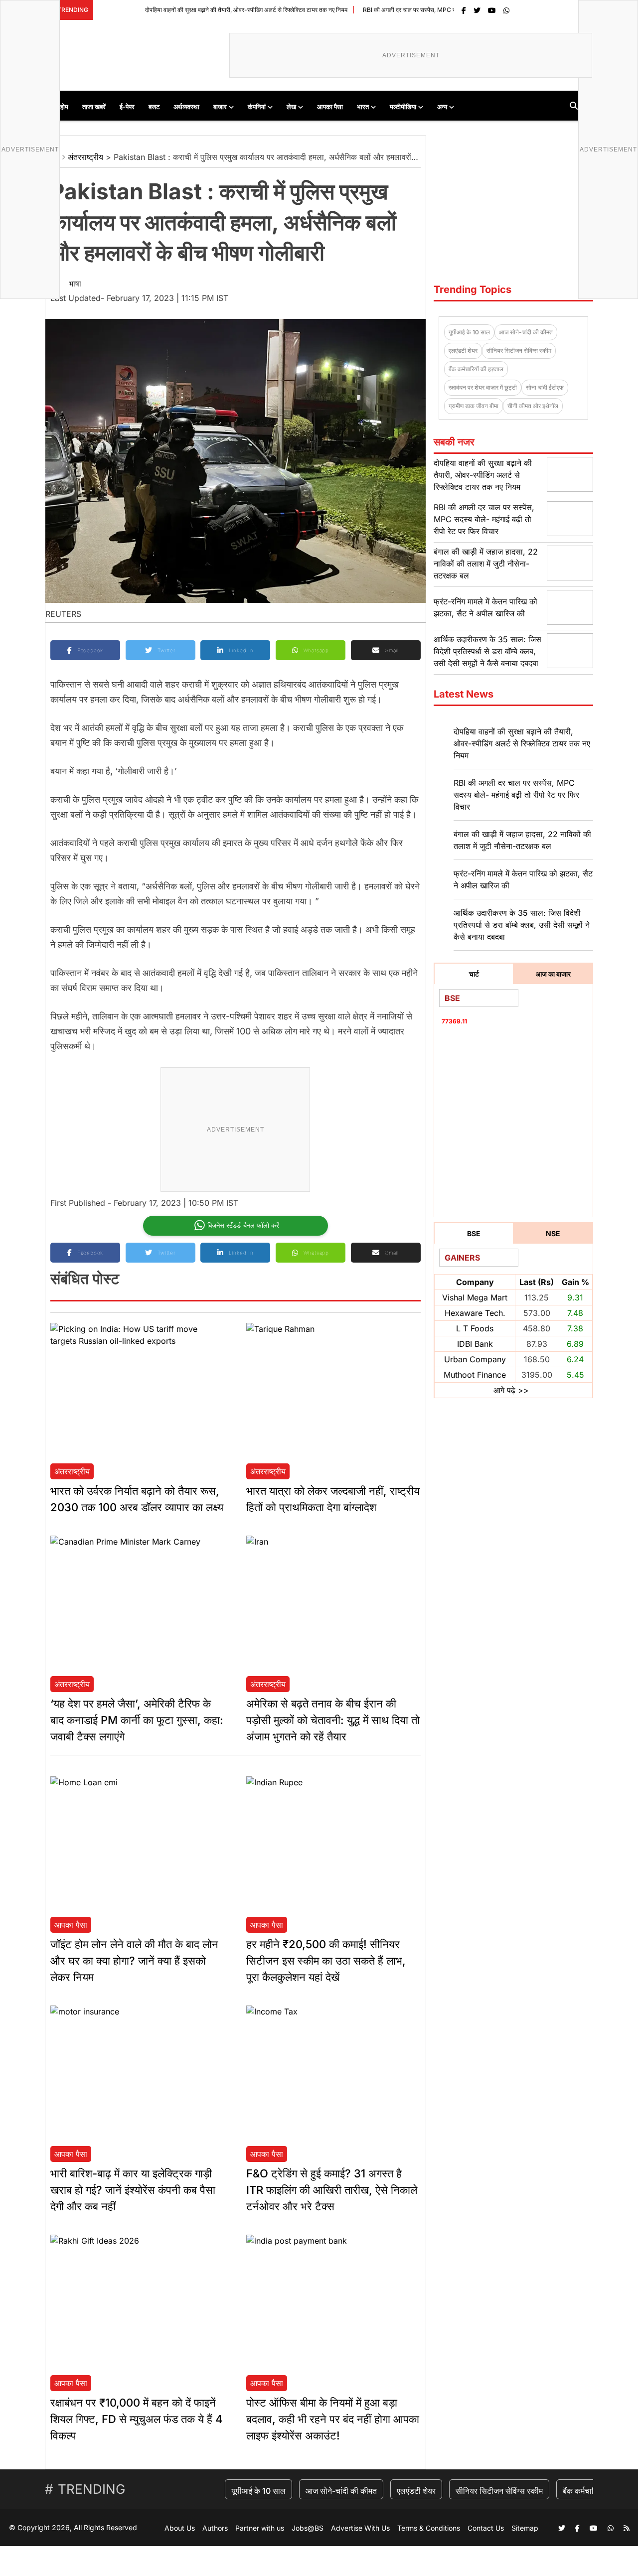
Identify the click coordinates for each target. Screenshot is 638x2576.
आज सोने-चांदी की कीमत (526, 332)
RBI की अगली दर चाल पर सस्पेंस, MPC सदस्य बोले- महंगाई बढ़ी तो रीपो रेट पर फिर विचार (406, 10)
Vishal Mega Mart (475, 1297)
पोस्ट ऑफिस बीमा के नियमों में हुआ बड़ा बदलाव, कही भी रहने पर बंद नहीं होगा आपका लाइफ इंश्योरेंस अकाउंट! (333, 2419)
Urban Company (475, 1359)
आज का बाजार (553, 974)
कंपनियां (257, 107)
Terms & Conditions (429, 2528)
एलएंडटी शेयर (463, 351)
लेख (291, 107)
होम (64, 107)
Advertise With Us (360, 2528)
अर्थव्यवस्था (186, 107)
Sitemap (525, 2528)
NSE (553, 1233)
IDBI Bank (475, 1344)
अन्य (442, 107)
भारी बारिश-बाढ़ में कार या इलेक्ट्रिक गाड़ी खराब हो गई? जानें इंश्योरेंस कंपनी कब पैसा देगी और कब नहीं (133, 2190)
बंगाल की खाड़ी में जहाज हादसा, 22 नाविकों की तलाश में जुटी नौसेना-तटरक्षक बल (486, 564)
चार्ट (474, 974)
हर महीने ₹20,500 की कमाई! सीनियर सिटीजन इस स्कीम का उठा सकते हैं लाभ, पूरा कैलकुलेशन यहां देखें (326, 1961)
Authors (215, 2528)
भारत (363, 107)
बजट (154, 107)
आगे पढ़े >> (511, 1390)
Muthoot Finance (475, 1375)
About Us (180, 2528)
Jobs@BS (308, 2528)
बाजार (220, 107)
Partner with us (260, 2528)
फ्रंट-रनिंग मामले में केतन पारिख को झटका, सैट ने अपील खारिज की (523, 879)
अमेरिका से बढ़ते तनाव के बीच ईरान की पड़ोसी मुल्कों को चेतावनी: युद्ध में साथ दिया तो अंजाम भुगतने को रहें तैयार (333, 1720)
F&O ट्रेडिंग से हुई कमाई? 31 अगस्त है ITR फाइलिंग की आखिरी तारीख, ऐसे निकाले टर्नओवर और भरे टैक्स (332, 2190)
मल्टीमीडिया (403, 107)
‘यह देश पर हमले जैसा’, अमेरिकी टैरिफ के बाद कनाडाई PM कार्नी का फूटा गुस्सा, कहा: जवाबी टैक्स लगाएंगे (137, 1720)
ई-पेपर (127, 107)
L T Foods (475, 1328)
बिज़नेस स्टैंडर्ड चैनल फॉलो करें (243, 1225)
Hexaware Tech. (475, 1313)
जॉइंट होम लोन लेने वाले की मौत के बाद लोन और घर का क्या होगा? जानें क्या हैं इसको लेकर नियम (134, 1961)
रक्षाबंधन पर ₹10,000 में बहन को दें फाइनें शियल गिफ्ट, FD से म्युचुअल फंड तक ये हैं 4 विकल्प (136, 2419)
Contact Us (486, 2528)
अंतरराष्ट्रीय (85, 157)
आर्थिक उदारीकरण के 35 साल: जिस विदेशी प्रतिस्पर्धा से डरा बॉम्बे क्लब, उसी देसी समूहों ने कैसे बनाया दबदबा (487, 651)
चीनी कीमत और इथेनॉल (533, 406)
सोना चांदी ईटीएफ (545, 387)
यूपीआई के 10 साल (469, 332)
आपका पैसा (330, 107)
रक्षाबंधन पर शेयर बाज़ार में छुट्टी (483, 387)
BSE (474, 1233)
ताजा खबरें (94, 107)
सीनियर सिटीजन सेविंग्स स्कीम (519, 351)
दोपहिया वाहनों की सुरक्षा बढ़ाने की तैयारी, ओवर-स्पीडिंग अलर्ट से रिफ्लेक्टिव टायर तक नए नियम (192, 10)
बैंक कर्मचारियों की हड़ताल (476, 369)
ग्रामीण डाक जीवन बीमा (474, 406)
